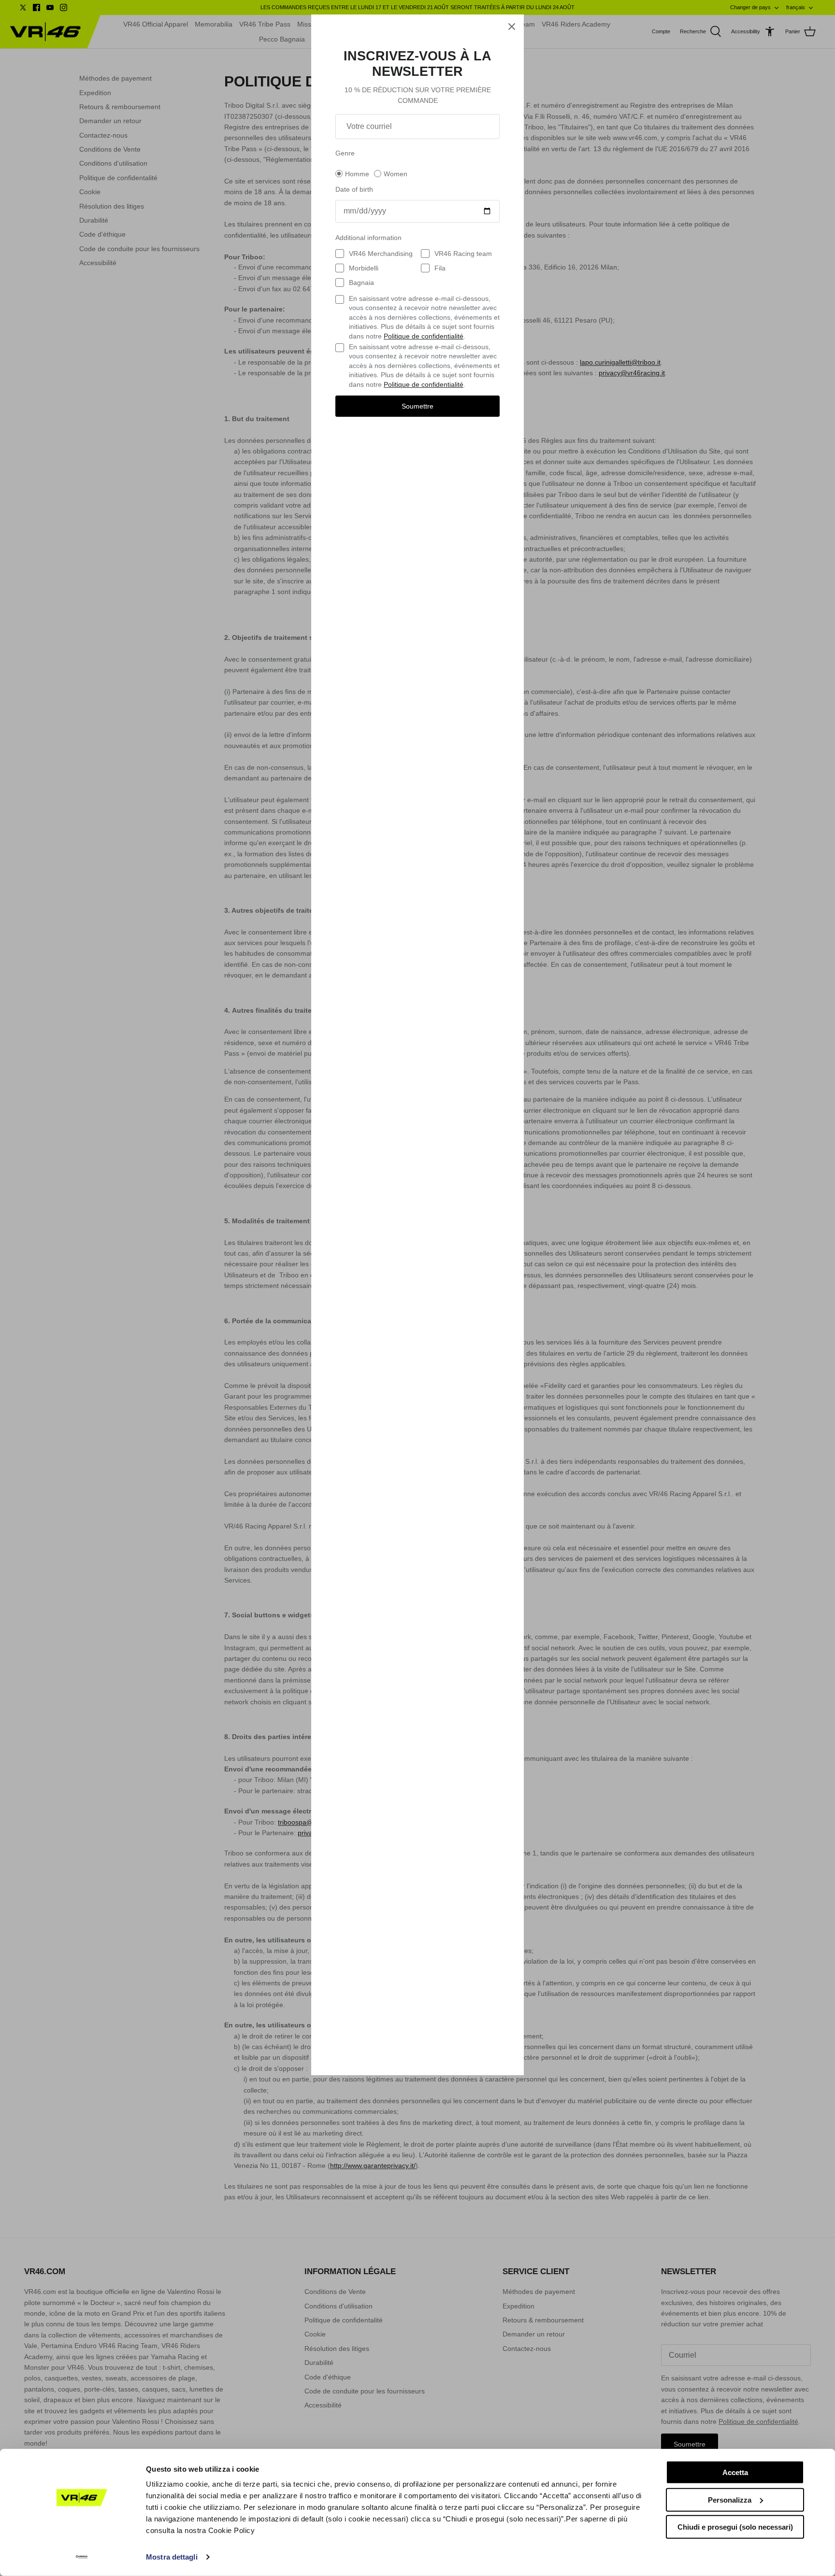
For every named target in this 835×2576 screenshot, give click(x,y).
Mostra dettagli (172, 2557)
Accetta (735, 2472)
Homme (357, 174)
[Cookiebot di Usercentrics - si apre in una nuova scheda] (82, 2557)
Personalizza (730, 2499)
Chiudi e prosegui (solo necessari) (735, 2527)
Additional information (368, 238)
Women (396, 174)
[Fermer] (512, 27)
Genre (345, 153)
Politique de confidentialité (424, 336)
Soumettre (417, 406)
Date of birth (354, 189)
